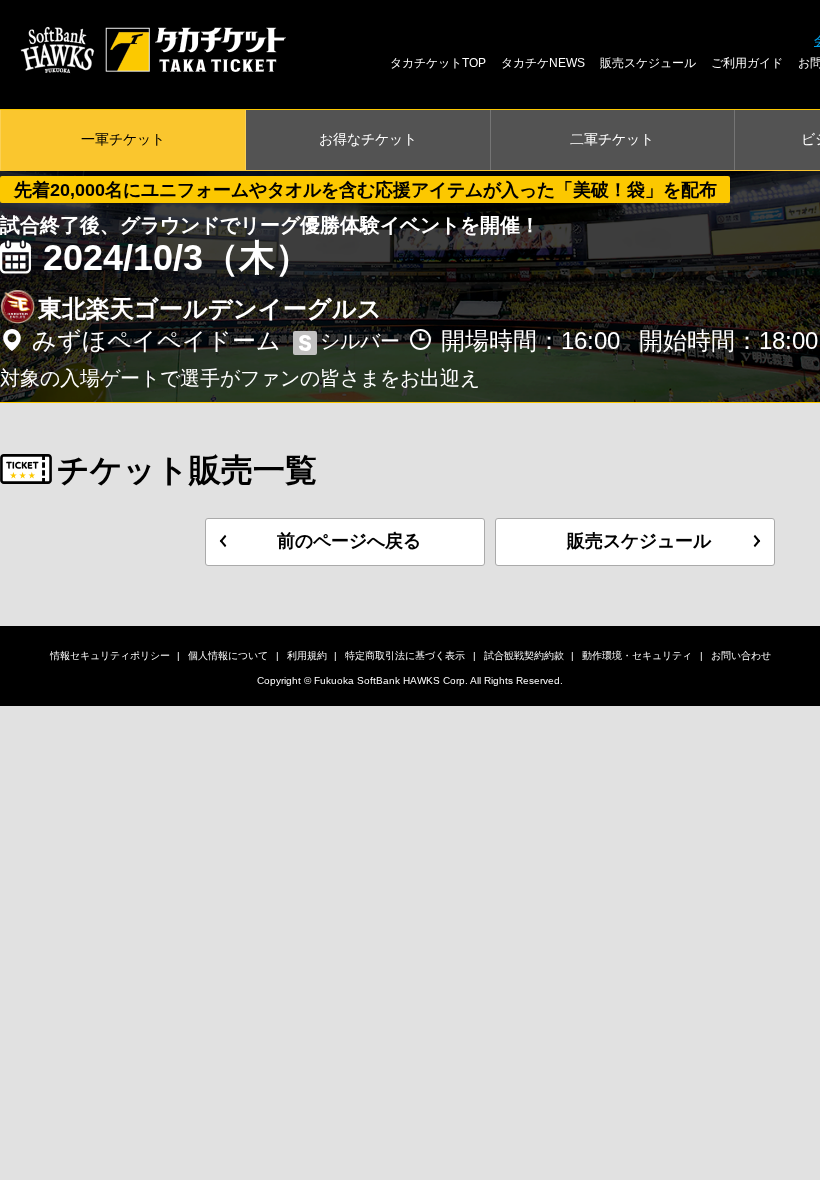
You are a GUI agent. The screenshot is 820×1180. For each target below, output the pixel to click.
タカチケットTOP (438, 63)
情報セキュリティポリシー (110, 655)
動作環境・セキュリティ (637, 655)
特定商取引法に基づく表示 (405, 655)
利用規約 (307, 655)
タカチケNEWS (543, 63)
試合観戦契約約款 (524, 655)
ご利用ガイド (747, 63)
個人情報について (228, 655)
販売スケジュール (648, 63)
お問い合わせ (741, 655)
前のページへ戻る (349, 541)
